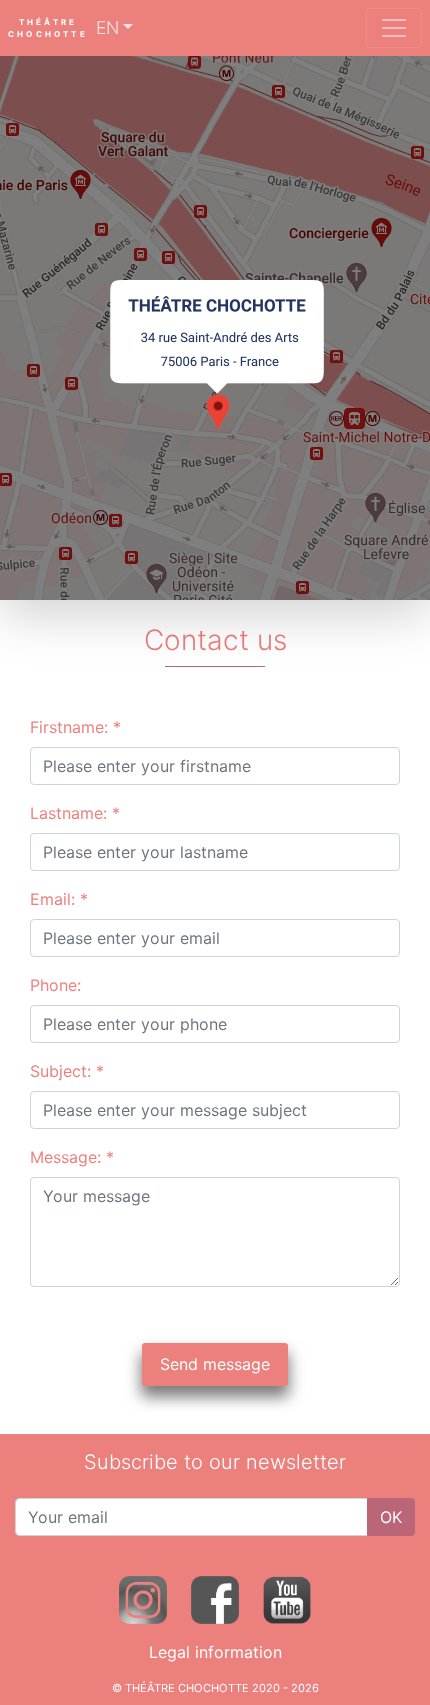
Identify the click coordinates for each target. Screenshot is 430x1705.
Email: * (59, 899)
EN (107, 27)
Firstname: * (75, 727)
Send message (215, 1364)
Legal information (215, 1652)
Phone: (55, 985)
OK (391, 1517)
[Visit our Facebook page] (215, 1598)
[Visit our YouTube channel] (287, 1598)
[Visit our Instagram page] (143, 1598)
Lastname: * (75, 813)
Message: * (72, 1157)
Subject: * (67, 1071)
